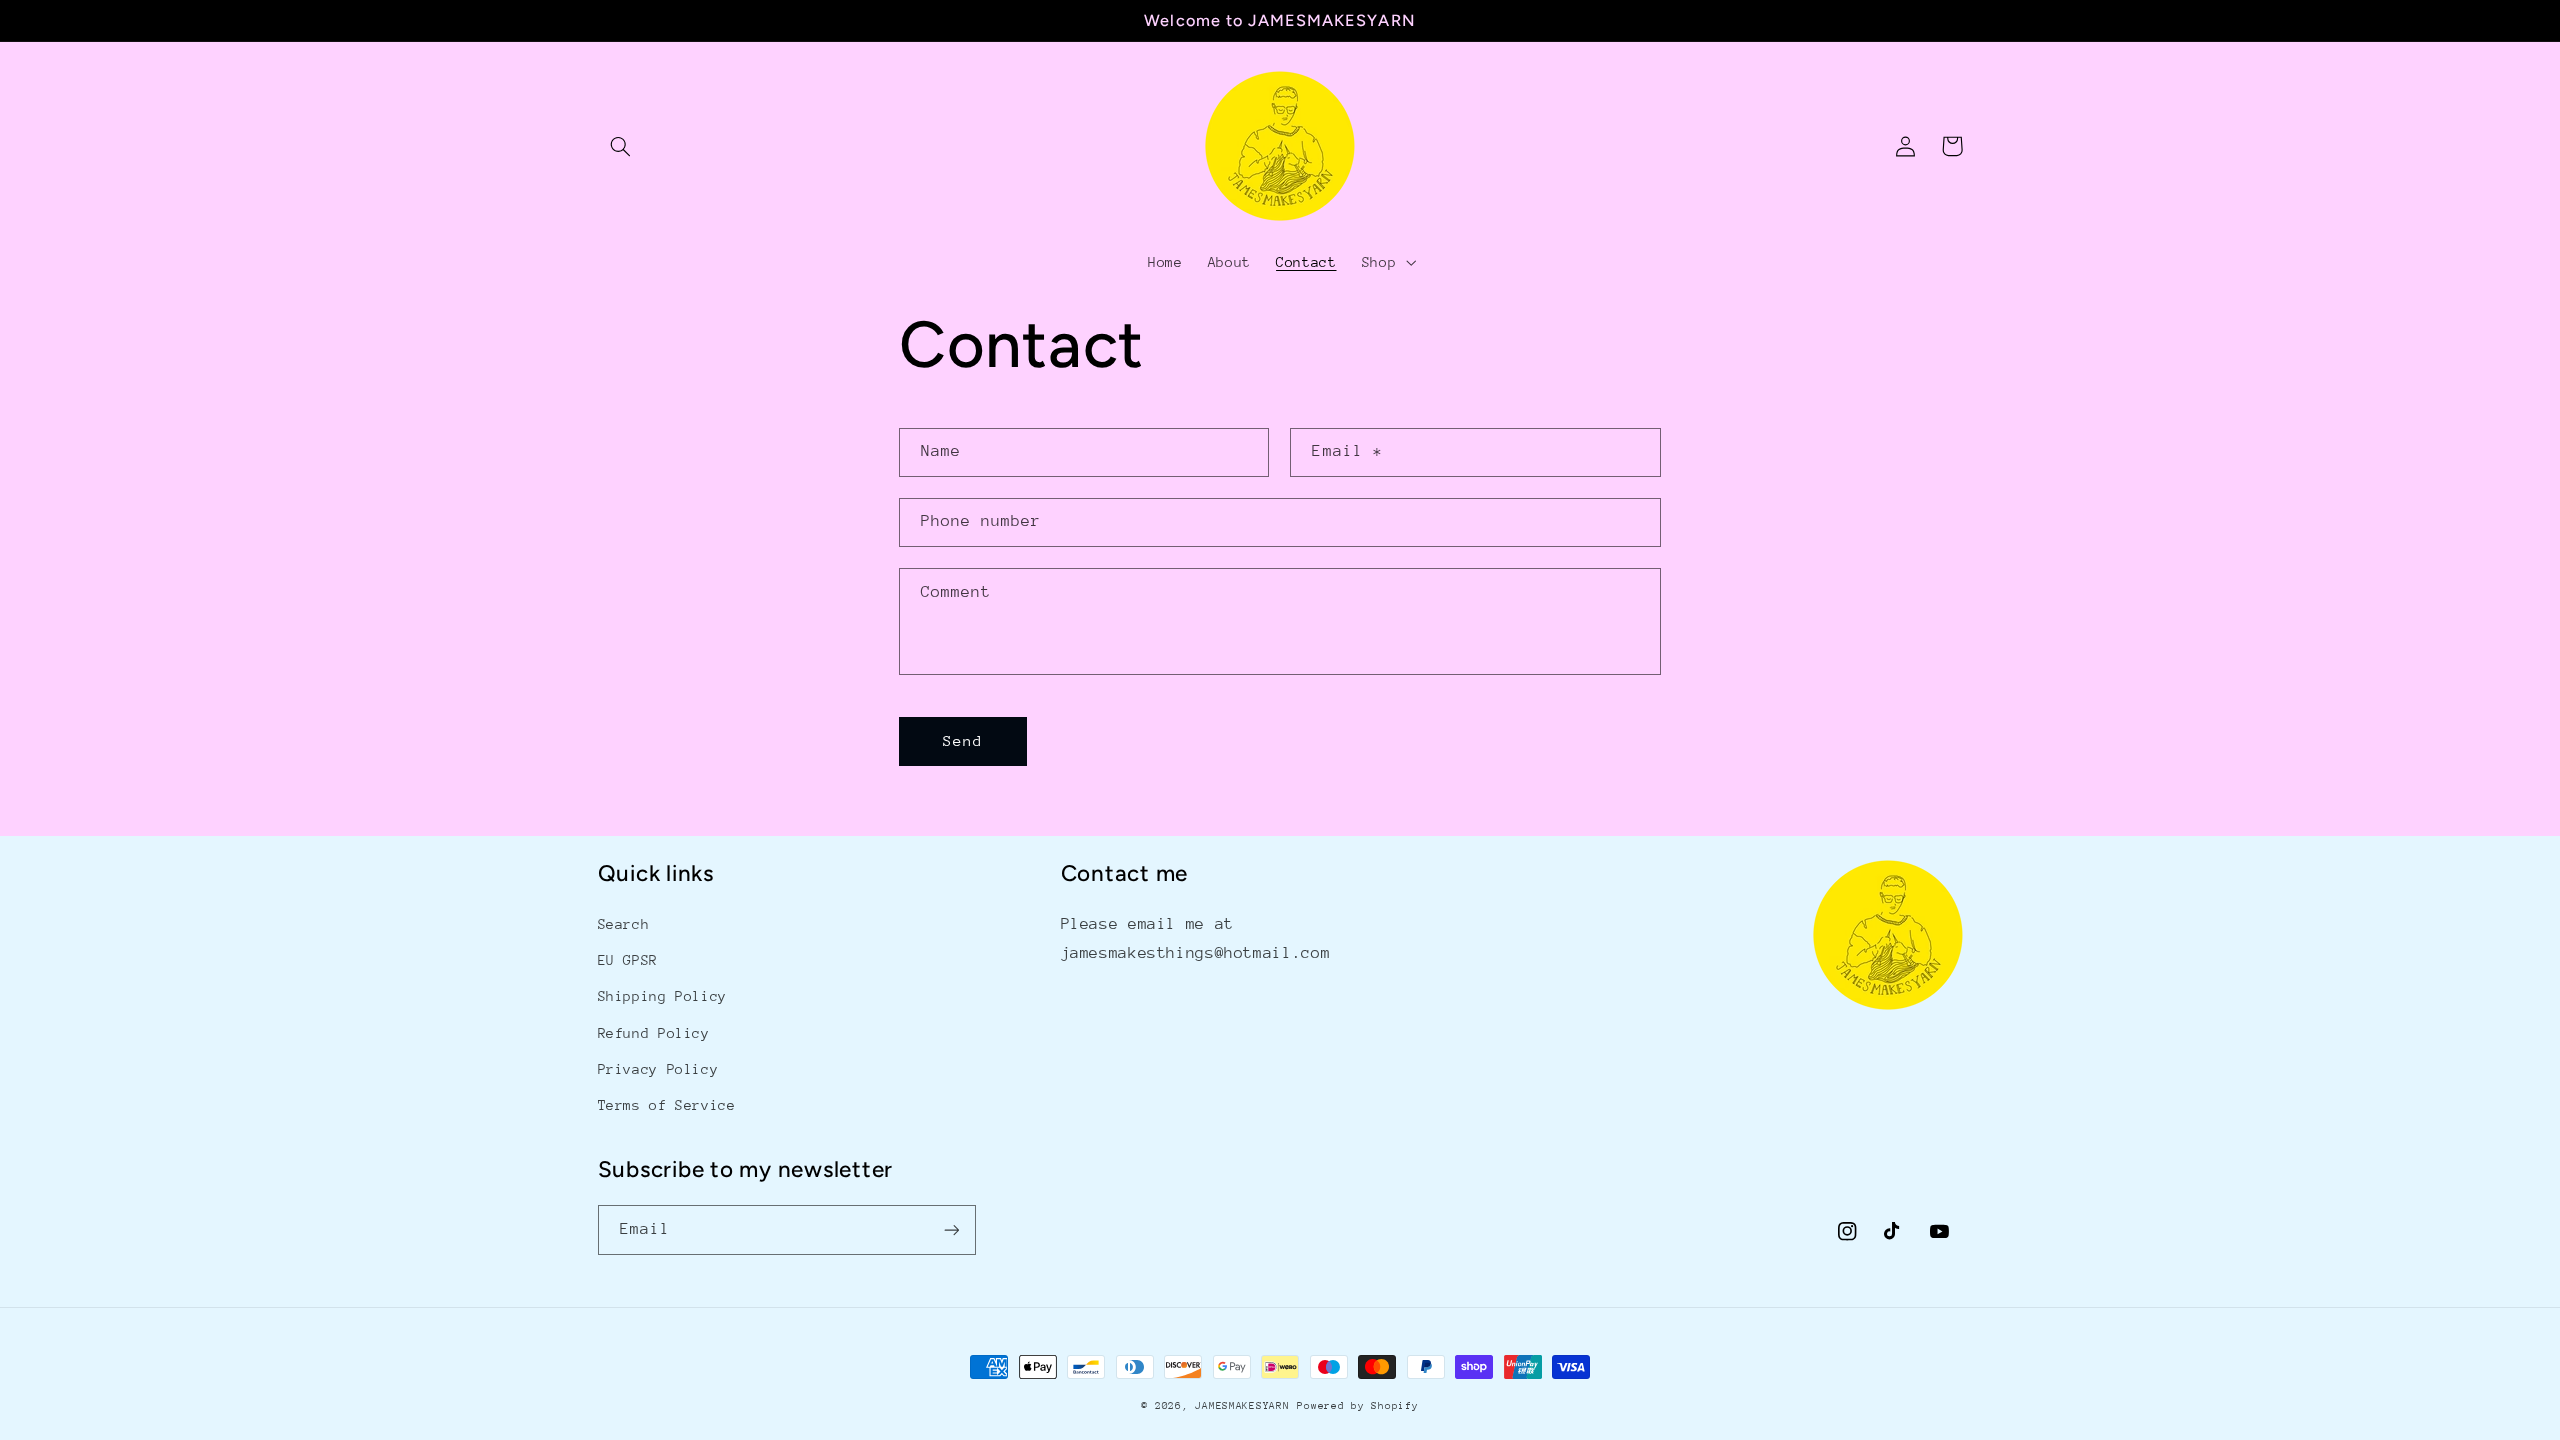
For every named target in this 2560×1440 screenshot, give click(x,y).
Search (624, 924)
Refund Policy (654, 1033)
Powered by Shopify (1357, 1406)
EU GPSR (628, 960)
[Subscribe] (951, 1229)
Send (963, 740)
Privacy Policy (658, 1069)
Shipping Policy (662, 996)
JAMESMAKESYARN (1242, 1406)
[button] (621, 146)
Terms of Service (667, 1105)
